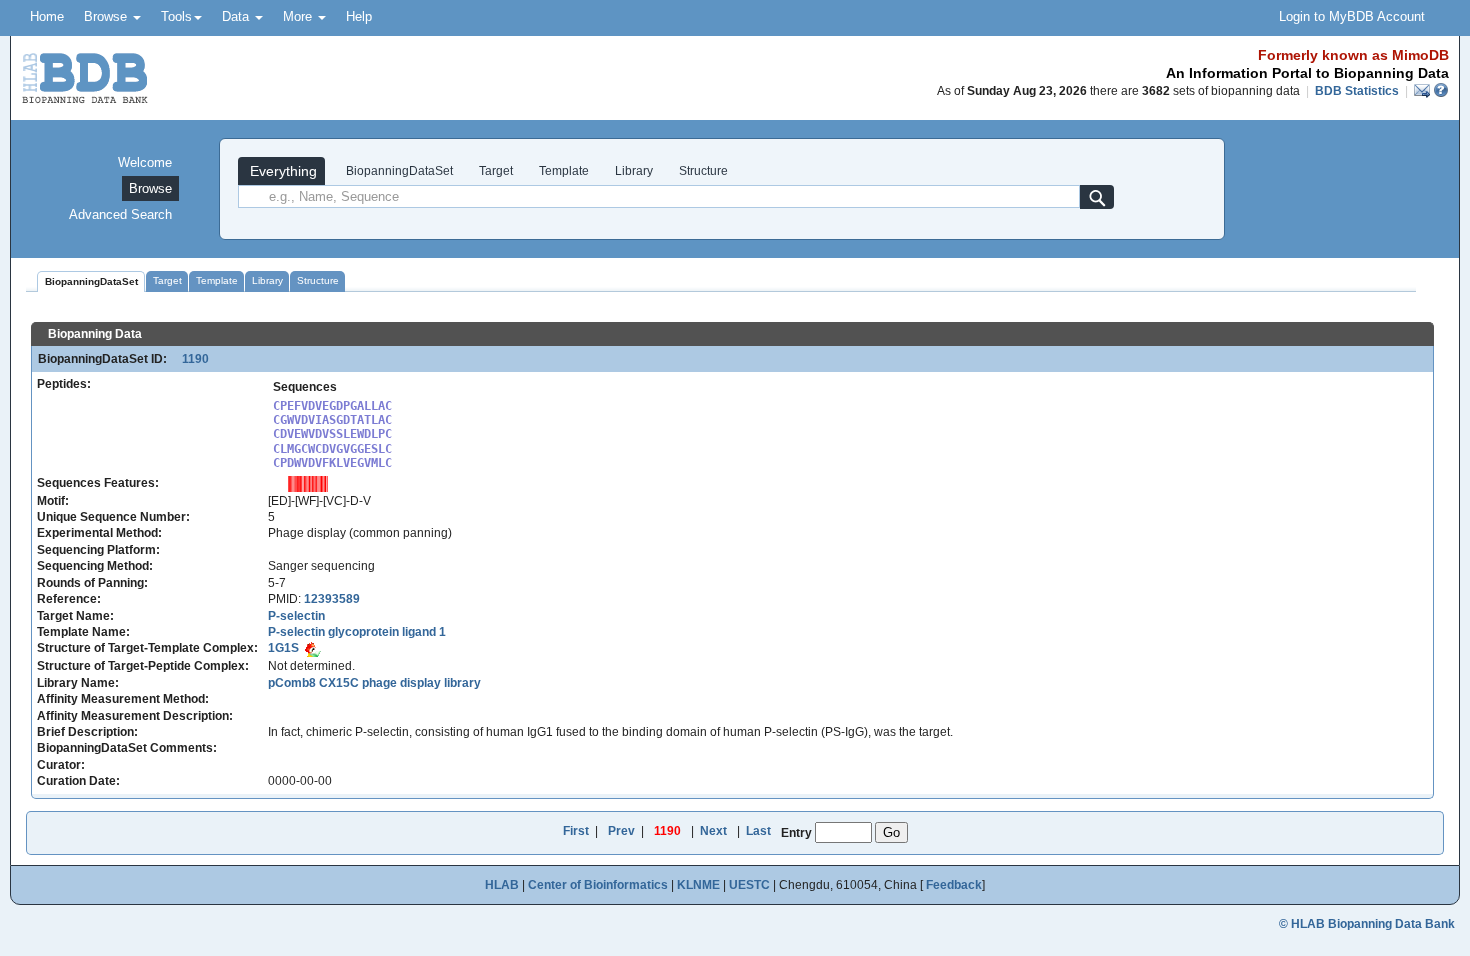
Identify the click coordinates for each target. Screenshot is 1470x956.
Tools (176, 16)
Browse (107, 16)
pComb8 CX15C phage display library (374, 683)
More (299, 16)
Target (496, 171)
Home (47, 16)
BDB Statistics (1357, 91)
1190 (189, 359)
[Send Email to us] (1423, 91)
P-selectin (296, 616)
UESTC (749, 885)
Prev (621, 831)
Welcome (145, 162)
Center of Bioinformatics (598, 885)
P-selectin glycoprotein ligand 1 (357, 632)
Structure (703, 171)
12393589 (332, 599)
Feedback (954, 885)
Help (359, 16)
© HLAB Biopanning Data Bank (1367, 924)
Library (634, 171)
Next (713, 831)
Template (564, 171)
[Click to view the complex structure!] (313, 648)
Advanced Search (120, 214)
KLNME (698, 885)
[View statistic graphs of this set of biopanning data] (308, 483)
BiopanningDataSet (398, 171)
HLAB (502, 885)
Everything (281, 171)
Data (237, 16)
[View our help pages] (1441, 91)
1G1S (283, 648)
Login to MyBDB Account (1352, 16)
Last (758, 831)
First (576, 831)
